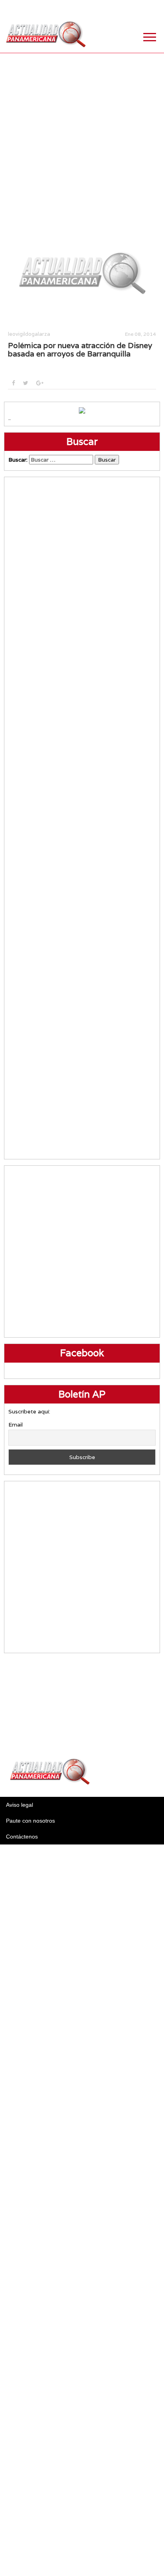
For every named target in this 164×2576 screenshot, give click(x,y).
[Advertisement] (82, 135)
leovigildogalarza (29, 334)
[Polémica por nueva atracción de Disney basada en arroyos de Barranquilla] (82, 272)
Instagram (134, 8)
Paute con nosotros (30, 1821)
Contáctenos (22, 1837)
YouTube (154, 8)
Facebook (94, 8)
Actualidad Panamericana (46, 34)
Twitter (114, 8)
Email (16, 1425)
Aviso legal (20, 1805)
